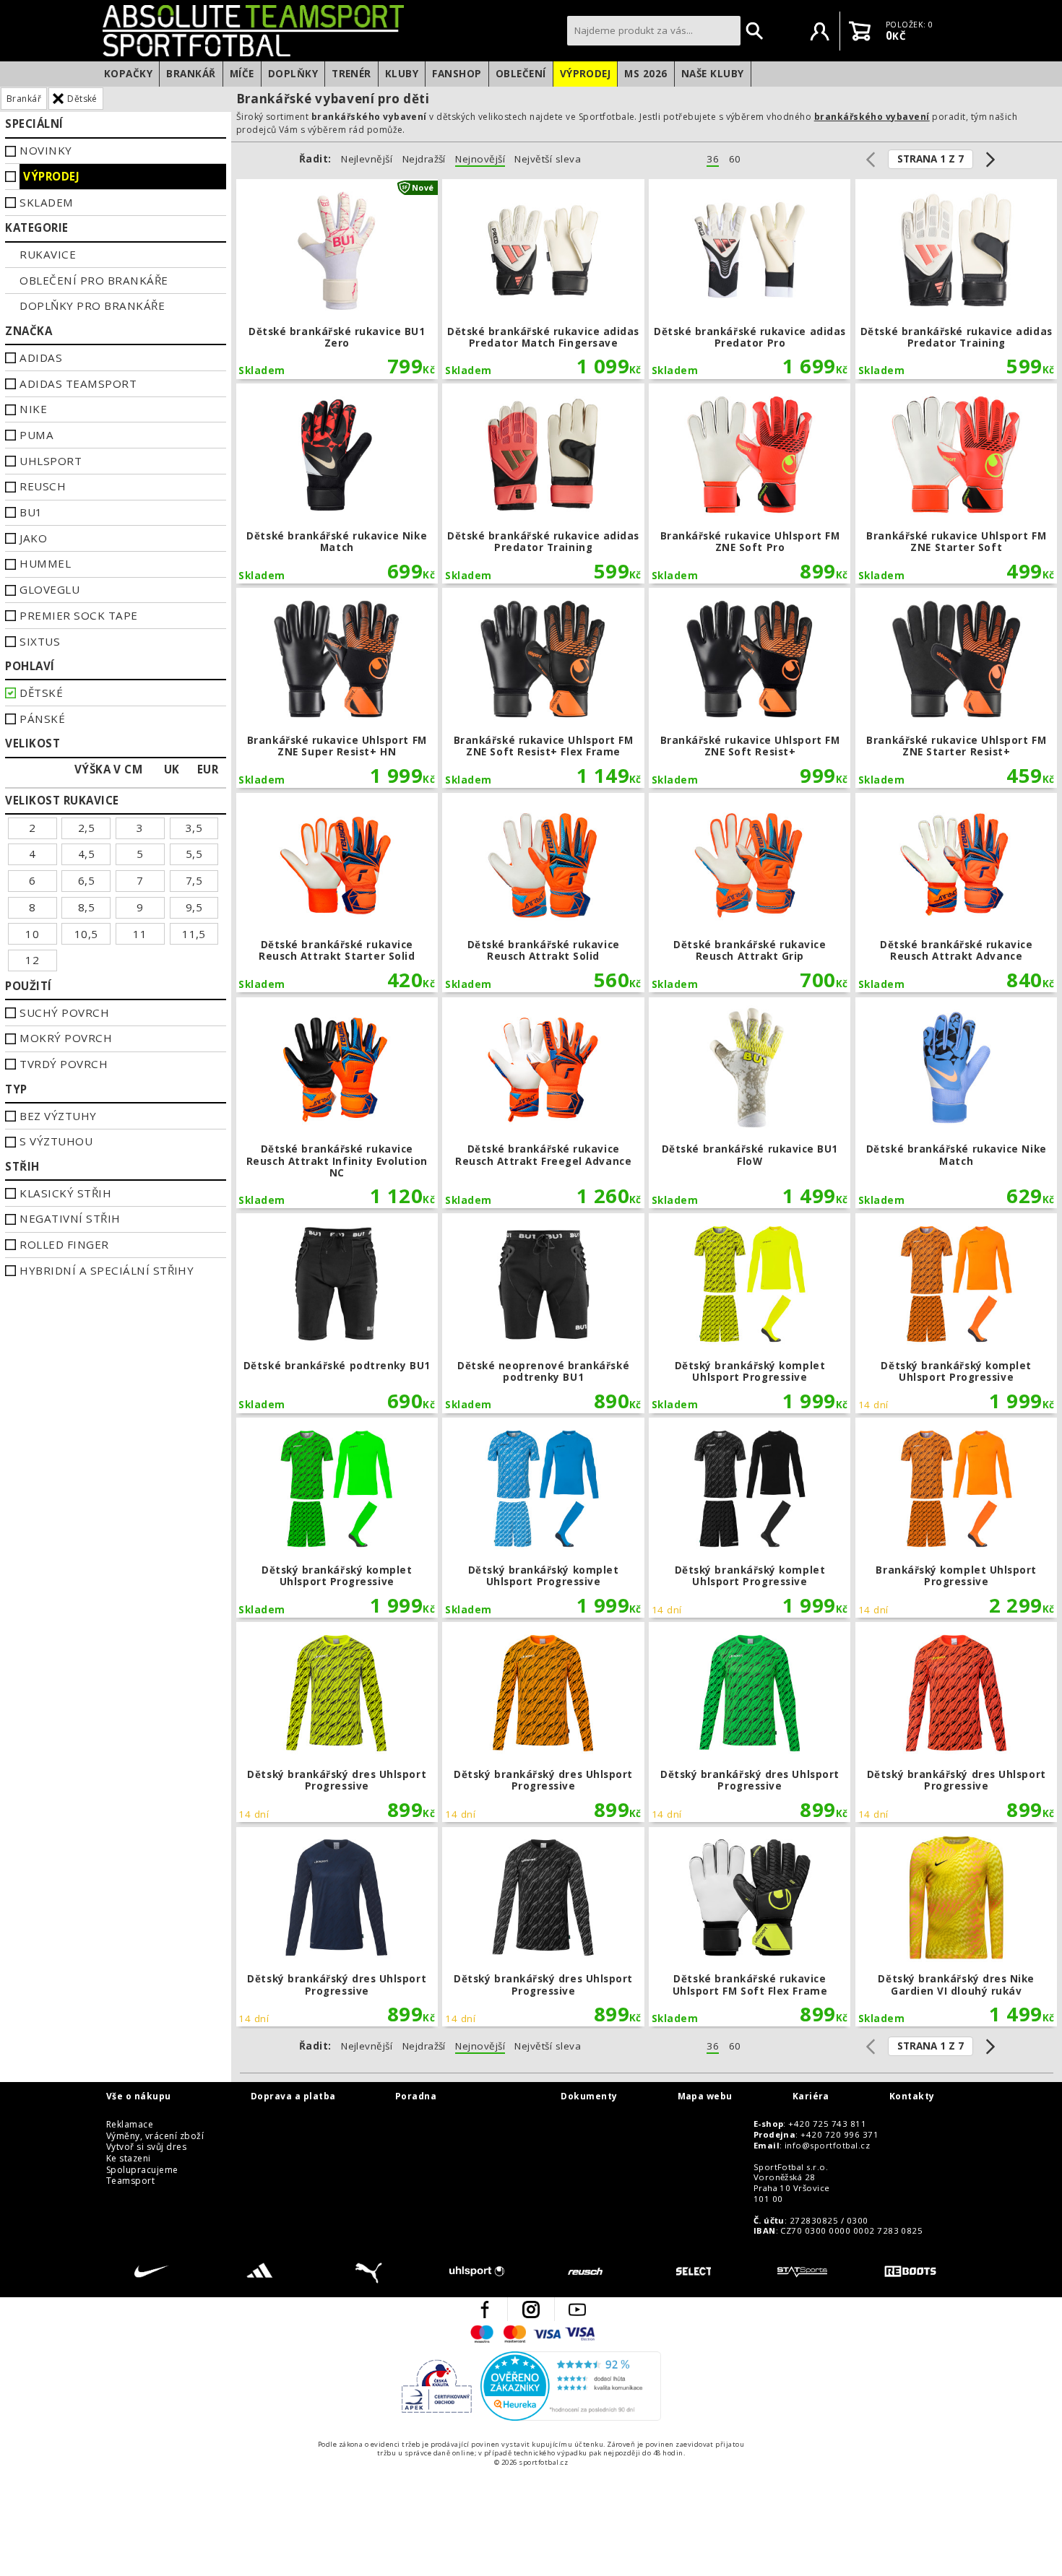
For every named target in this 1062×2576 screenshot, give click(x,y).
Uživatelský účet (820, 31)
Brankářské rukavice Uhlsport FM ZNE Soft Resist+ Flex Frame (543, 688)
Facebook (485, 2310)
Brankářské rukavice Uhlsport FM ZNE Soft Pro (750, 483)
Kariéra (811, 2096)
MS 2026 (646, 74)
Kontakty (912, 2096)
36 (713, 159)
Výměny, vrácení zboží (155, 2136)
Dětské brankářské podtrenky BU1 (337, 1313)
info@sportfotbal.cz (827, 2146)
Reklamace (130, 2125)
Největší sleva (548, 159)
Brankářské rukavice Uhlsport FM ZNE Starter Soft (956, 483)
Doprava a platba (293, 2096)
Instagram (531, 2310)
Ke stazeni (129, 2159)
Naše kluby (713, 74)
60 (735, 159)
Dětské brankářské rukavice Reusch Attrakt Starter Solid (337, 893)
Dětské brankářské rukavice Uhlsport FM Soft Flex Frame (750, 1927)
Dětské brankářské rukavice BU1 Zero (337, 279)
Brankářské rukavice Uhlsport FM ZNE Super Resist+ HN (337, 688)
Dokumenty (589, 2096)
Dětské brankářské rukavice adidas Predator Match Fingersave (543, 279)
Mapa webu (705, 2096)
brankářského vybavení (872, 117)
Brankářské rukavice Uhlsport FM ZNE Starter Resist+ (956, 688)
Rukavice (48, 254)
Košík (860, 31)
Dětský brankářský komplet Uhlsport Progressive (750, 1313)
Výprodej (586, 74)
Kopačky (128, 74)
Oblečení (521, 74)
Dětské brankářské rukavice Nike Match (337, 483)
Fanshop (457, 74)
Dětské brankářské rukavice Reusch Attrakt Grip (750, 893)
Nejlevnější (367, 159)
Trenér (351, 74)
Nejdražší (424, 159)
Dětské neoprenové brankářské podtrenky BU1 (543, 1313)
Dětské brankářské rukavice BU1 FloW (750, 1103)
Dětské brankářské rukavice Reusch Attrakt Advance (956, 893)
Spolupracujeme (142, 2170)
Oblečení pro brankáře (94, 280)
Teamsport (130, 2181)
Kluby (402, 74)
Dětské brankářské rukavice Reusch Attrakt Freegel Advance (543, 1103)
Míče (242, 74)
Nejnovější (480, 159)
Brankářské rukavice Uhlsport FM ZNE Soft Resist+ (750, 688)
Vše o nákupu (139, 2096)
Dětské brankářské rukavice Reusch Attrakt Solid (543, 893)
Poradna (416, 2096)
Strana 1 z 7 (931, 159)
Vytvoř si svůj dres (146, 2147)
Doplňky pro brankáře (92, 305)
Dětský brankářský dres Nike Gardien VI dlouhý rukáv (956, 1927)
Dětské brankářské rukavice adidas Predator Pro (750, 279)
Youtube (577, 2310)
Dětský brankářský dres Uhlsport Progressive (337, 1722)
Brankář (191, 74)
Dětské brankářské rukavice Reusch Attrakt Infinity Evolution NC (337, 1103)
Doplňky (293, 74)
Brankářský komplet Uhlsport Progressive (956, 1518)
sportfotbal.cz (331, 30)
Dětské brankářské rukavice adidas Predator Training (956, 279)
